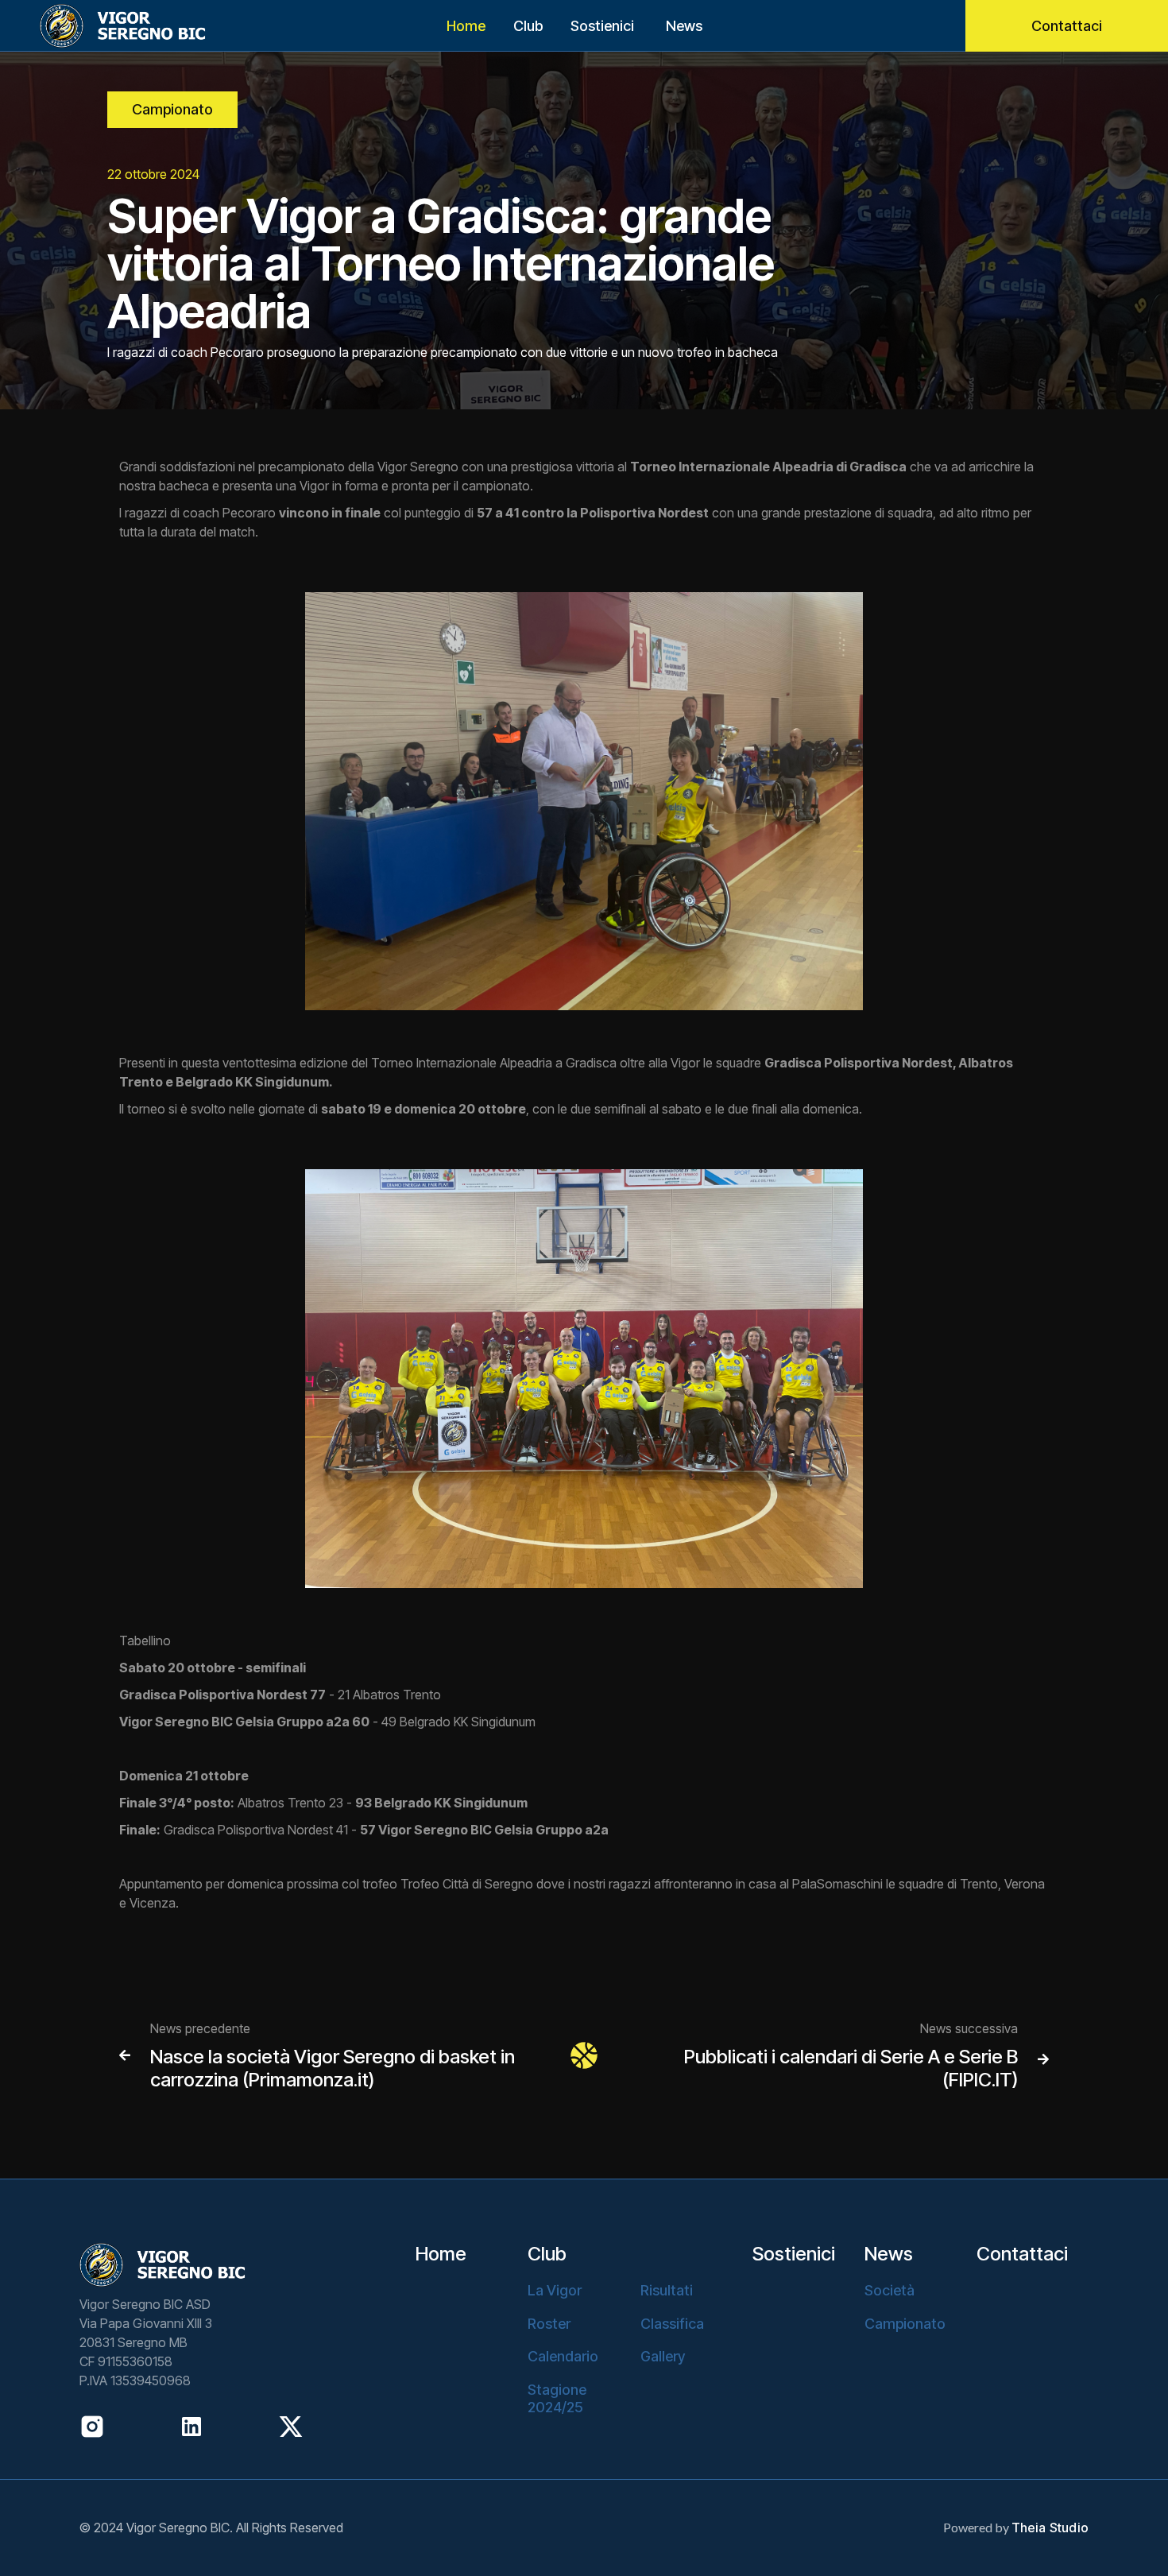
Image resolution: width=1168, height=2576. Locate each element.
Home (466, 26)
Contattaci (1067, 26)
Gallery (663, 2356)
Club (547, 2254)
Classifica (672, 2324)
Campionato (172, 109)
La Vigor (555, 2290)
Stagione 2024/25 (557, 2398)
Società (890, 2290)
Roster (549, 2324)
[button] (528, 26)
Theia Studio (1050, 2528)
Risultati (667, 2290)
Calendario (563, 2356)
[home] (103, 26)
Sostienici (602, 26)
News (684, 26)
